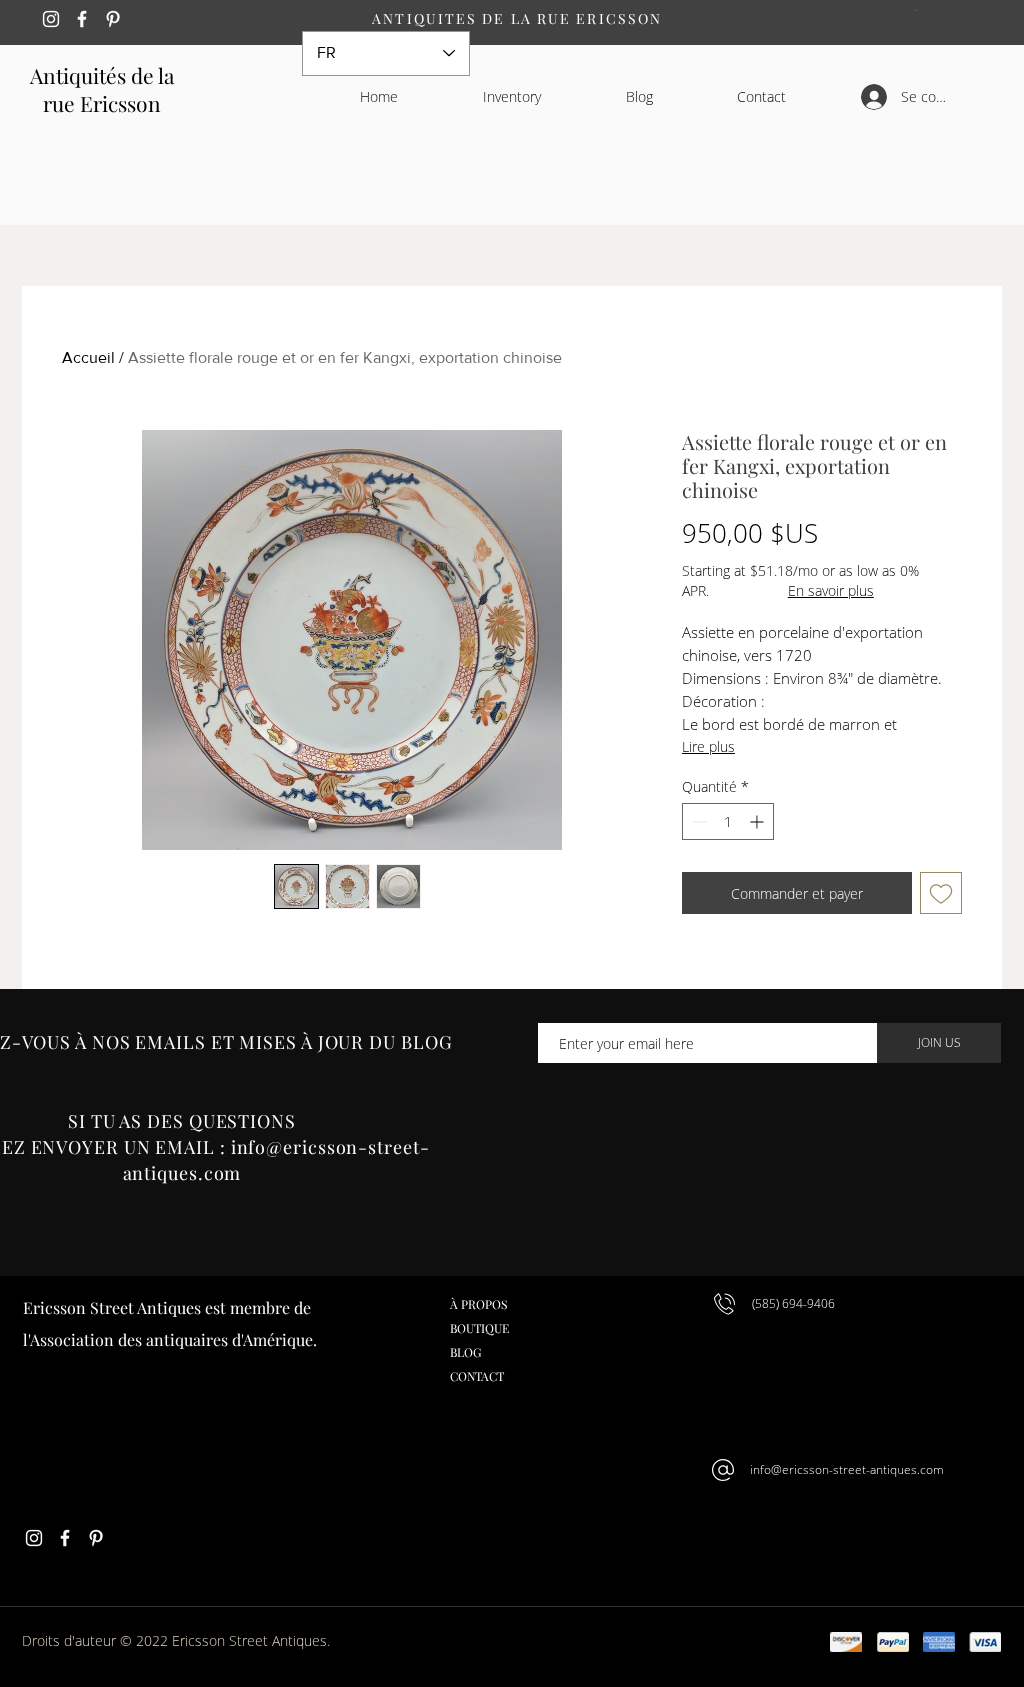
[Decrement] (697, 821)
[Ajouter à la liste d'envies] (941, 893)
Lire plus (708, 746)
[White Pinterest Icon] (113, 19)
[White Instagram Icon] (51, 19)
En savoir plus (831, 590)
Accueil (88, 357)
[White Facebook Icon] (82, 19)
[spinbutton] (728, 821)
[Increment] (758, 821)
